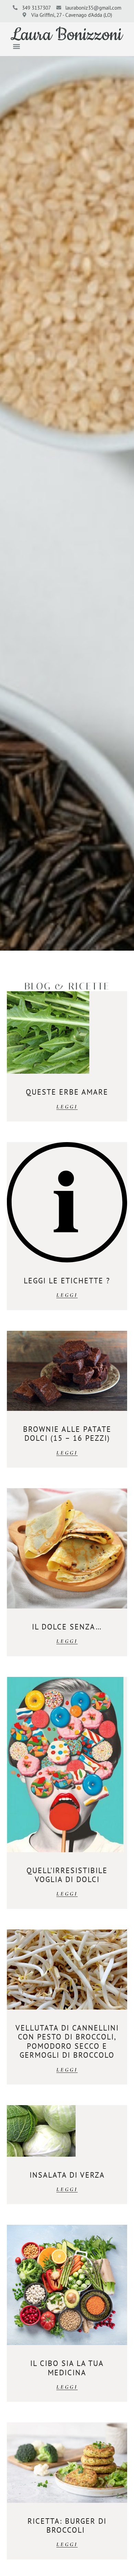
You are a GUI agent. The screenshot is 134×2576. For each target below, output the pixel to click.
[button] (16, 46)
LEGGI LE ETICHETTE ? (67, 1281)
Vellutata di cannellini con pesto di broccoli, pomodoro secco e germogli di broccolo (67, 2041)
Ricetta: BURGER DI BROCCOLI (67, 2525)
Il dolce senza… (67, 1627)
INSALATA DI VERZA (67, 2175)
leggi (67, 1107)
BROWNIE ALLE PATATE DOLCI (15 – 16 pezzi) (67, 1434)
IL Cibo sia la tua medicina (67, 2368)
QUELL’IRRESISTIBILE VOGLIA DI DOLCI (67, 1875)
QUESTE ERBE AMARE (67, 1092)
